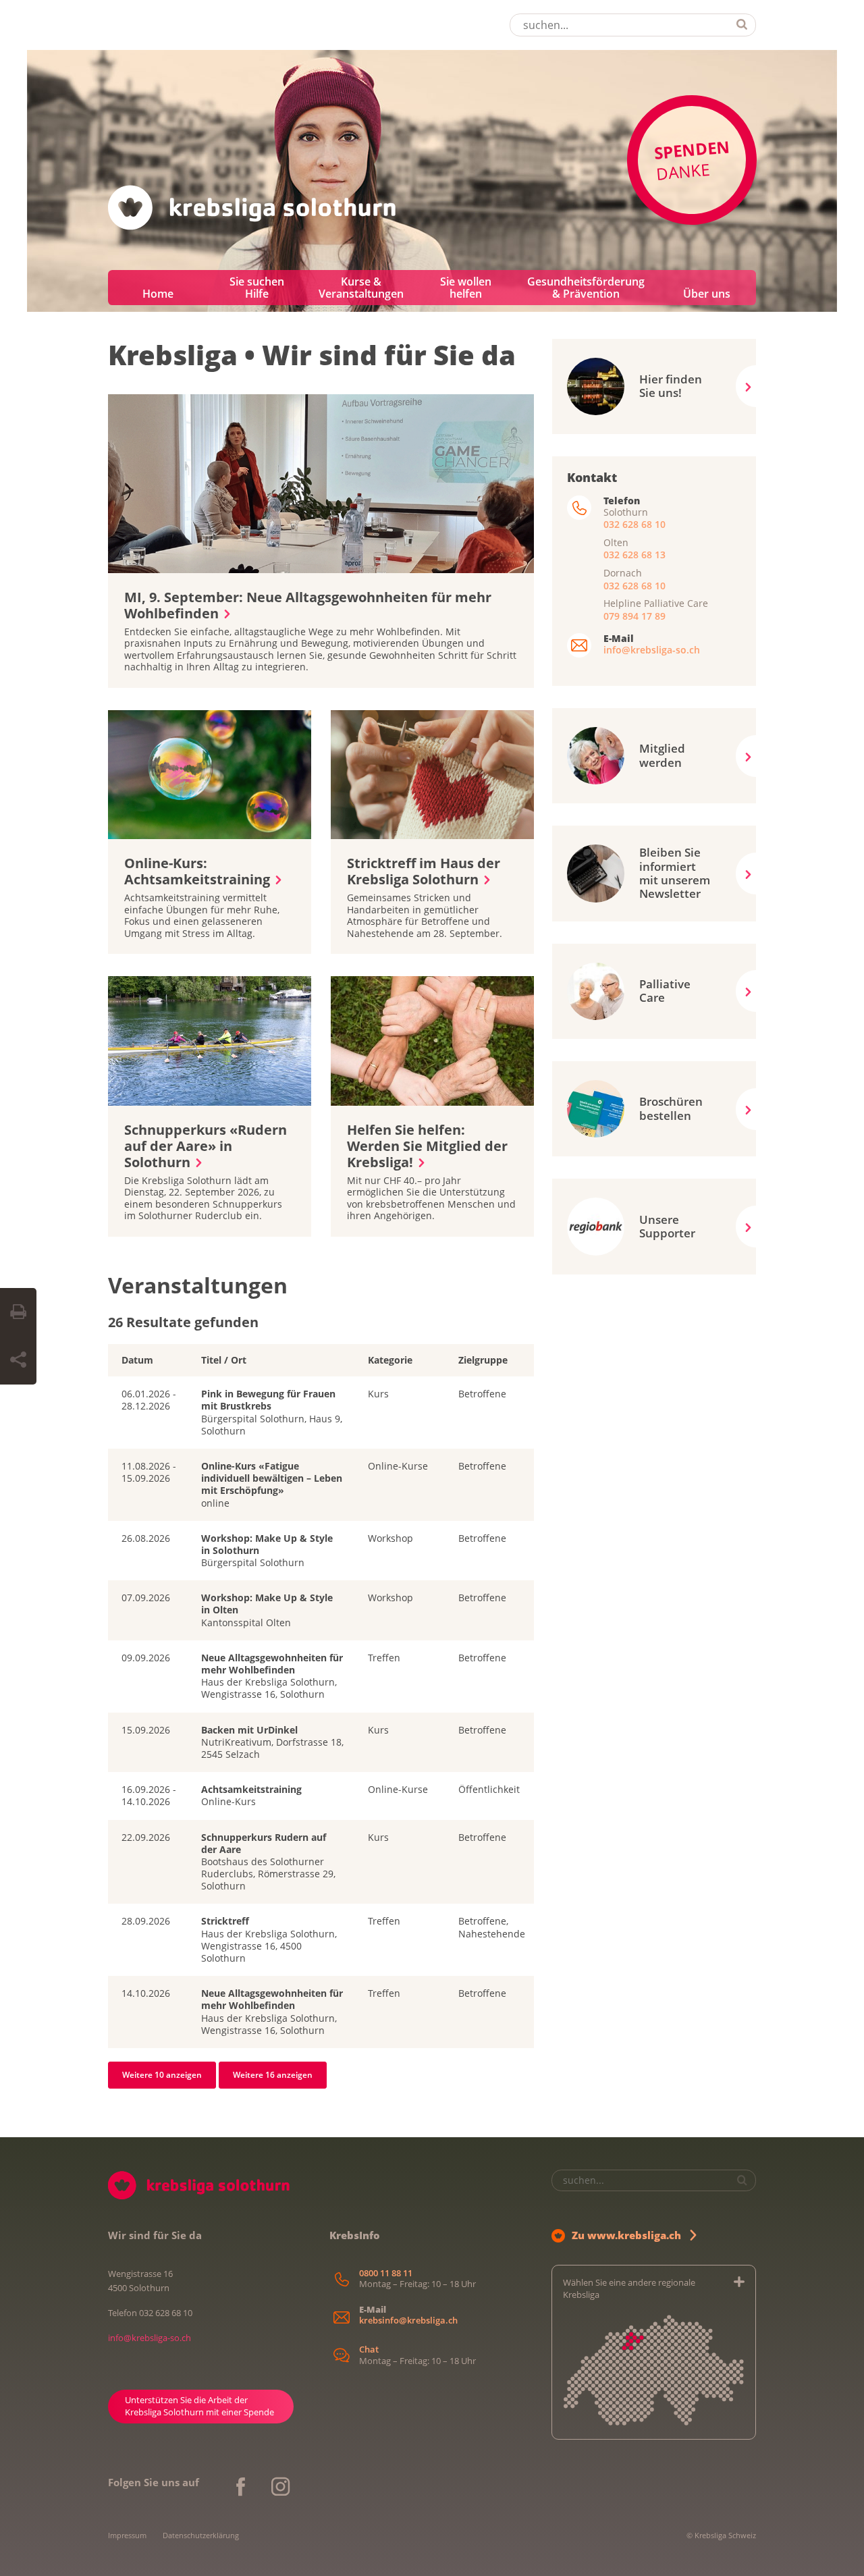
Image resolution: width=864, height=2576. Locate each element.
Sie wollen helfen (466, 288)
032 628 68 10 (634, 524)
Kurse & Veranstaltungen (361, 288)
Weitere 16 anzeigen (273, 2075)
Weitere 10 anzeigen (162, 2075)
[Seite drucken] (18, 1312)
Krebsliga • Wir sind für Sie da (312, 355)
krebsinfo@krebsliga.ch (408, 2320)
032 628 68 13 (634, 555)
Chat (369, 2350)
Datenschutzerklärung (201, 2535)
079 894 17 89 (634, 616)
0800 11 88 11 (386, 2273)
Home (158, 294)
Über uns (707, 294)
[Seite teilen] (18, 1360)
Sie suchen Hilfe (257, 288)
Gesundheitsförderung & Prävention (586, 288)
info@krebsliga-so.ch (652, 650)
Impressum (127, 2535)
